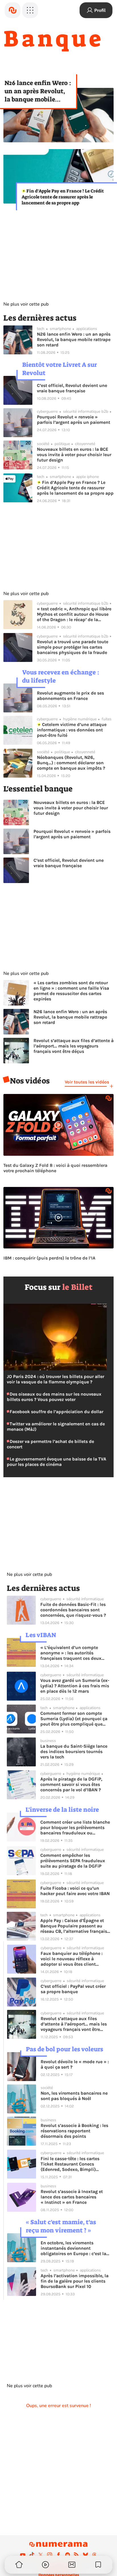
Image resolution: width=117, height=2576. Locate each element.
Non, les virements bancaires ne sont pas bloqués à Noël (74, 2096)
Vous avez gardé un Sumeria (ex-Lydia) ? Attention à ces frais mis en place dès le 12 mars (75, 1686)
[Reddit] (68, 2555)
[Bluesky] (85, 2555)
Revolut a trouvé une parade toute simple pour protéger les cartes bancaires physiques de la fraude (73, 647)
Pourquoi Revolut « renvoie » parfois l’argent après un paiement (74, 420)
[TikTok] (32, 2555)
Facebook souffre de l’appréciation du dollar (56, 1412)
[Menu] (30, 10)
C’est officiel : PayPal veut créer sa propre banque (73, 1989)
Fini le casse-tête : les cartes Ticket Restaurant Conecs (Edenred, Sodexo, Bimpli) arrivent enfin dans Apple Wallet (75, 2164)
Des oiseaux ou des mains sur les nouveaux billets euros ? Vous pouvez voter (54, 1397)
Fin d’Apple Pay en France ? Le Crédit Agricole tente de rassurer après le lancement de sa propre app (63, 197)
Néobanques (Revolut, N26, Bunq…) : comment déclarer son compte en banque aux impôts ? (71, 763)
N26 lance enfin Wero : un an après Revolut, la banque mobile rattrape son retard (38, 91)
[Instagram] (50, 2555)
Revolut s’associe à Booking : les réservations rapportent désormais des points (74, 2131)
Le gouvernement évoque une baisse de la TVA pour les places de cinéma (57, 1462)
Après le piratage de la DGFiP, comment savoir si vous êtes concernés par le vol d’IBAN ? (71, 1784)
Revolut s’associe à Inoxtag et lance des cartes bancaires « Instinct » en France (72, 2197)
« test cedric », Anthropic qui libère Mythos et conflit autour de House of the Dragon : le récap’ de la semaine (74, 614)
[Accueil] (12, 10)
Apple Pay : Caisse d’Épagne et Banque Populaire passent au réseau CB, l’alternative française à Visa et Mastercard (75, 1926)
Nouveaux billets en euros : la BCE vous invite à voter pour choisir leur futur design (74, 455)
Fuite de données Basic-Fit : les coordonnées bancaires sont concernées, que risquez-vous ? (73, 1610)
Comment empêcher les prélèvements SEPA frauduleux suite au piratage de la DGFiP (73, 1861)
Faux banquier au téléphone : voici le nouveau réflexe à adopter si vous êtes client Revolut (72, 1959)
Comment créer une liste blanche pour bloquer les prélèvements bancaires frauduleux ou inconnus (75, 1827)
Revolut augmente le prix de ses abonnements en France (70, 696)
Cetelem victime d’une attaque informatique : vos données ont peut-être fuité (72, 730)
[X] (41, 2555)
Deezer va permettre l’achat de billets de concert (50, 1444)
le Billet (77, 1287)
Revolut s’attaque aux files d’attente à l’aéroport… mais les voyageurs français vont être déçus (74, 1046)
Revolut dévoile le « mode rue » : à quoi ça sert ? (75, 2064)
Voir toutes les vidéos (87, 1082)
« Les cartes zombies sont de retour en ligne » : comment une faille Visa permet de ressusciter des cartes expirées (71, 991)
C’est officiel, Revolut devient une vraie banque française (72, 388)
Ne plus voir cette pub (26, 304)
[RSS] (76, 2555)
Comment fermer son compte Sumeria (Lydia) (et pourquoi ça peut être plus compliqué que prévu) (74, 1719)
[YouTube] (23, 2555)
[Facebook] (58, 2555)
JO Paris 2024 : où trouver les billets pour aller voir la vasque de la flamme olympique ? (56, 1379)
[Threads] (94, 2555)
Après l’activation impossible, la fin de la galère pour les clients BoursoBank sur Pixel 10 (75, 2281)
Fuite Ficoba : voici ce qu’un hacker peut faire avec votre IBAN (75, 1891)
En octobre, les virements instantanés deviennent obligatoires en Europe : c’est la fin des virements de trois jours (73, 2248)
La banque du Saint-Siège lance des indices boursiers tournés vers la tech (74, 1751)
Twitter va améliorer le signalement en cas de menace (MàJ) (56, 1426)
